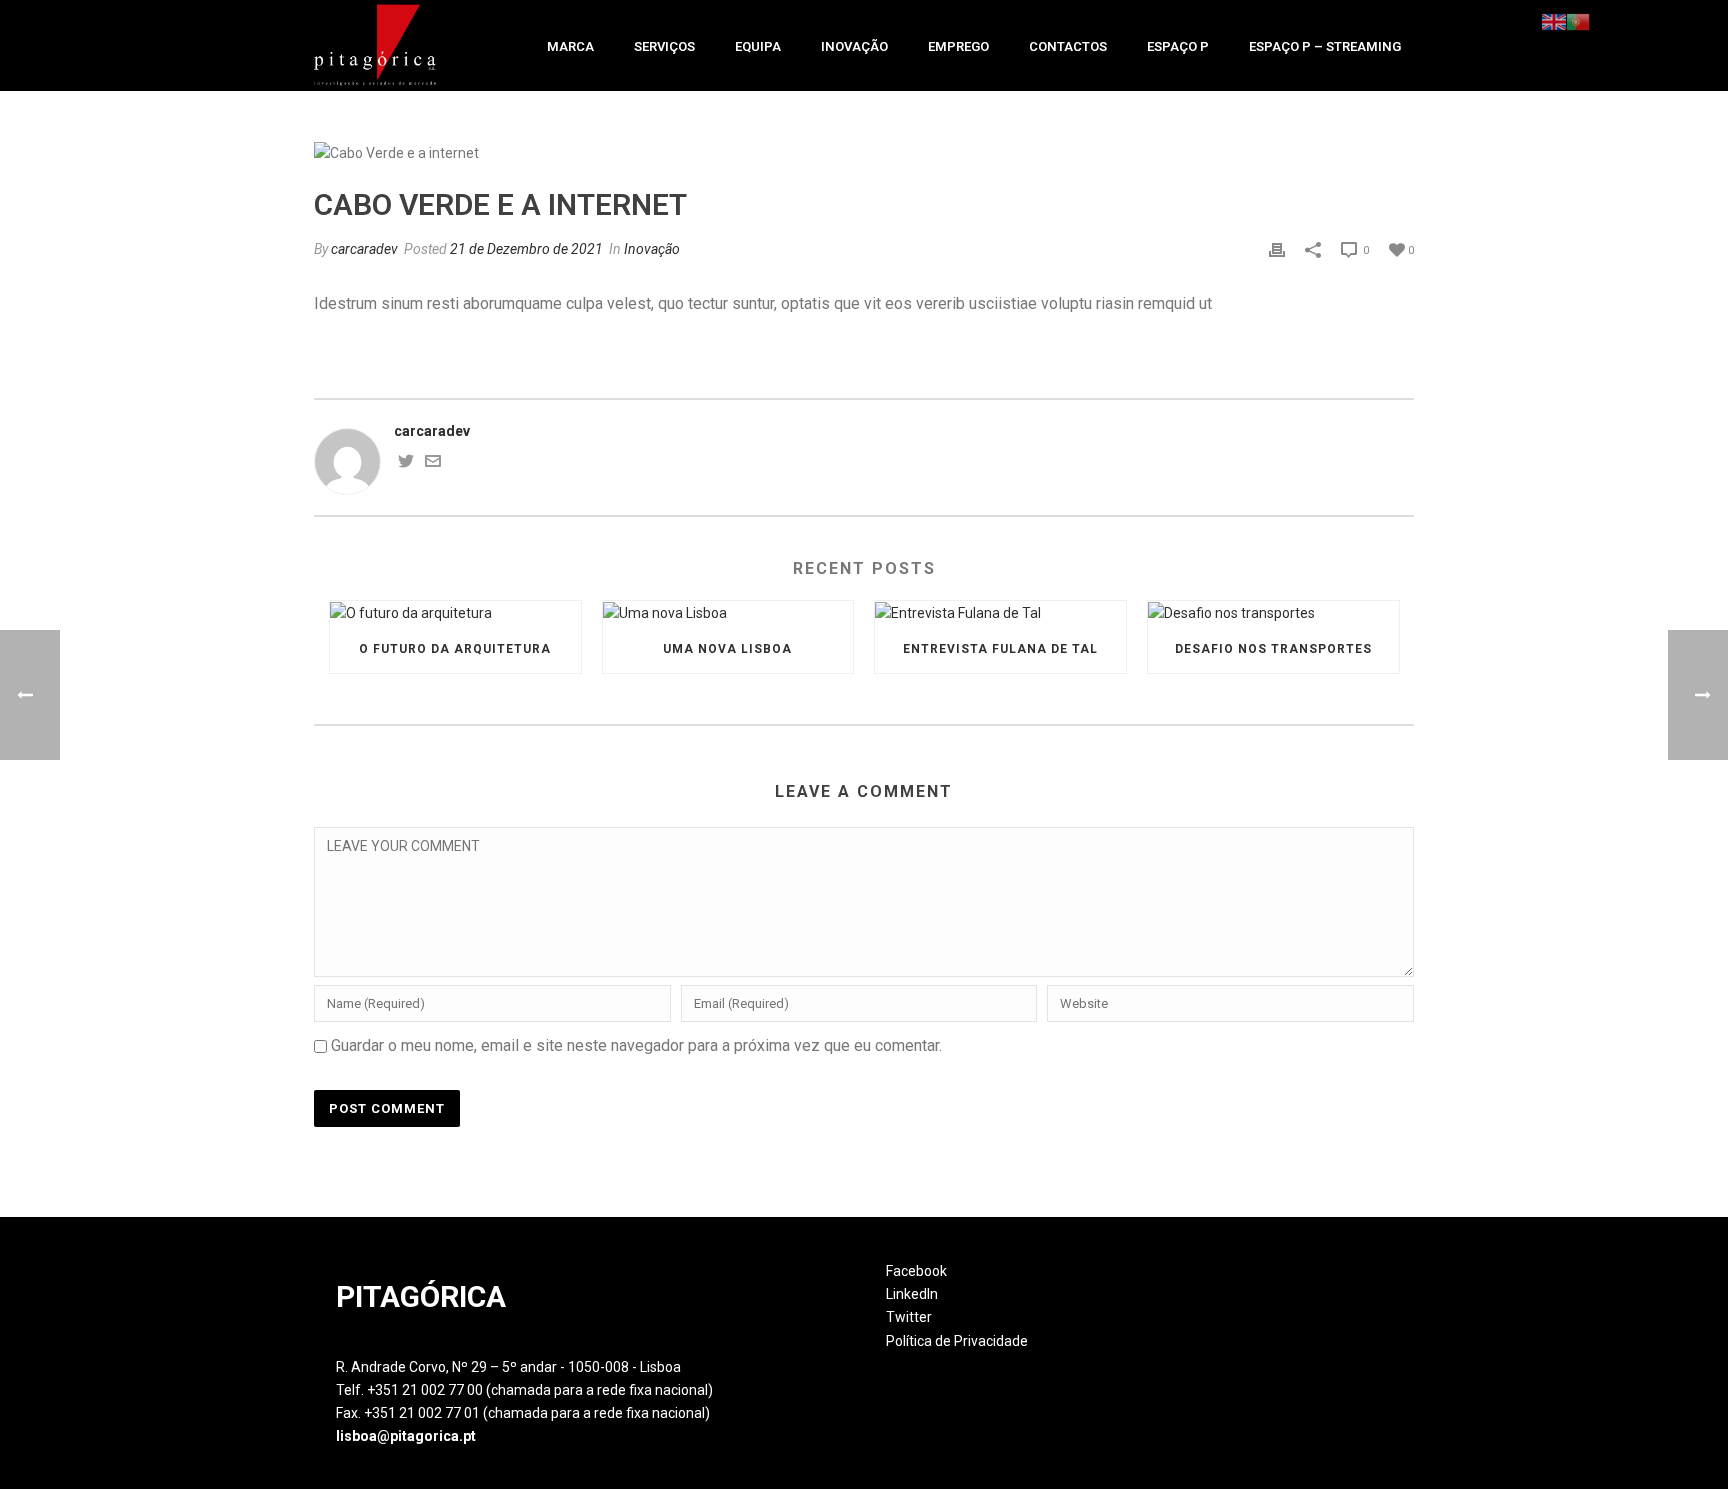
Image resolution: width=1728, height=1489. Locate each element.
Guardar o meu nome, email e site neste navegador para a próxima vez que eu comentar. (636, 1045)
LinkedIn (912, 1294)
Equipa (758, 46)
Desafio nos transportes (1273, 649)
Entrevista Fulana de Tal (1000, 649)
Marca (570, 46)
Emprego (958, 46)
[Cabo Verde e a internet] (864, 153)
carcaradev (364, 249)
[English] (1554, 21)
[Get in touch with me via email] (433, 464)
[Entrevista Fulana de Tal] (1000, 613)
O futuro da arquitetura (455, 649)
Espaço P (1178, 46)
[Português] (1578, 21)
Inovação (854, 46)
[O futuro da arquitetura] (455, 613)
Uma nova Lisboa (727, 649)
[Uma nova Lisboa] (728, 613)
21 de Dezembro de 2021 (526, 249)
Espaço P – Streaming (1325, 46)
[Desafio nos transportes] (1273, 613)
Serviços (664, 46)
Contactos (1068, 46)
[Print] (1277, 249)
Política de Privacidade (957, 1341)
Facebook (916, 1271)
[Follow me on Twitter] (406, 464)
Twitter (909, 1317)
